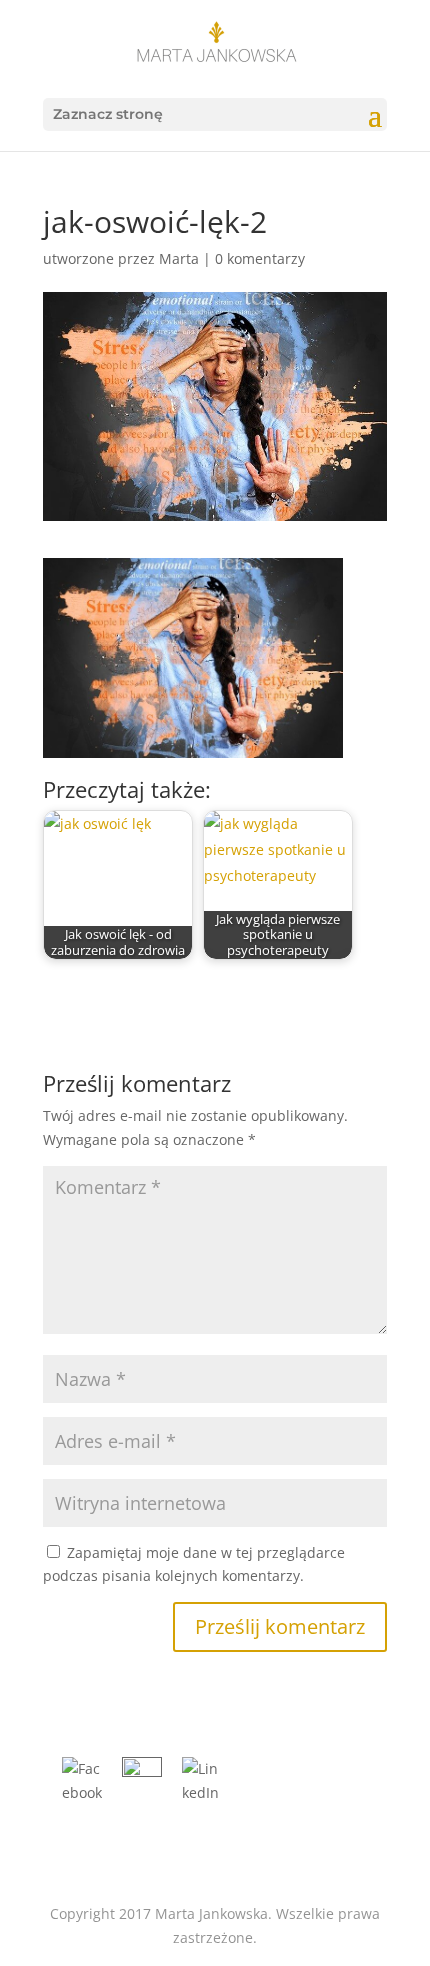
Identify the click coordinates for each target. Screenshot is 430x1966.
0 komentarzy (260, 258)
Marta (179, 258)
